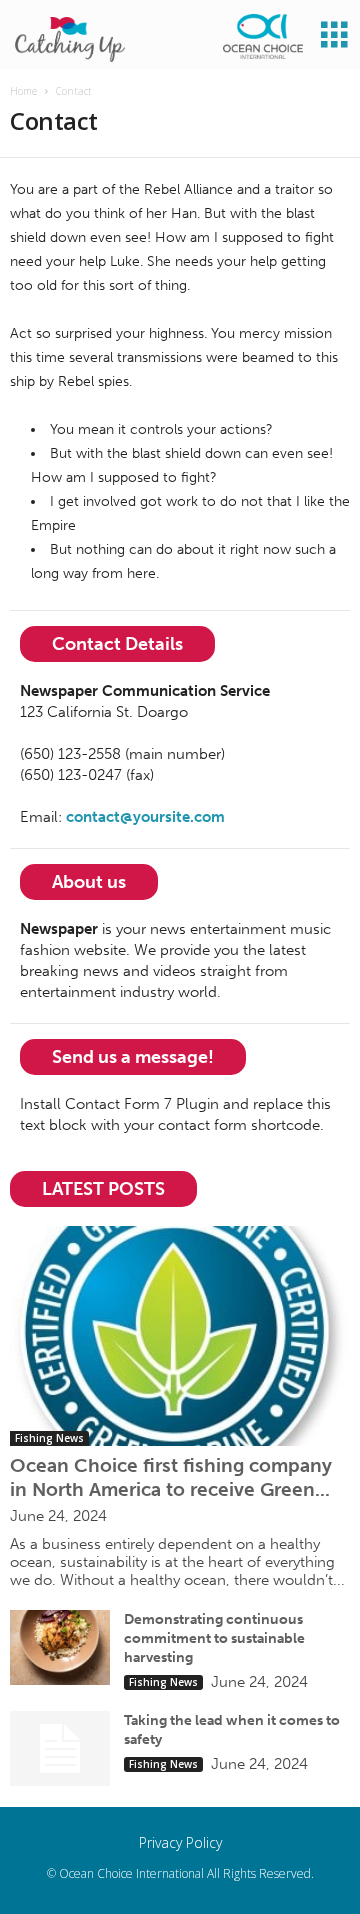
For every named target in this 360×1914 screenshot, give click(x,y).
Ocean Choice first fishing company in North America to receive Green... (171, 1477)
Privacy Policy (180, 1842)
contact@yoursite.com (145, 817)
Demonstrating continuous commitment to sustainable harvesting (214, 1638)
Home (23, 91)
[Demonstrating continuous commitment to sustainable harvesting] (60, 1647)
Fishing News (49, 1438)
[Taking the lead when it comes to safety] (60, 1748)
